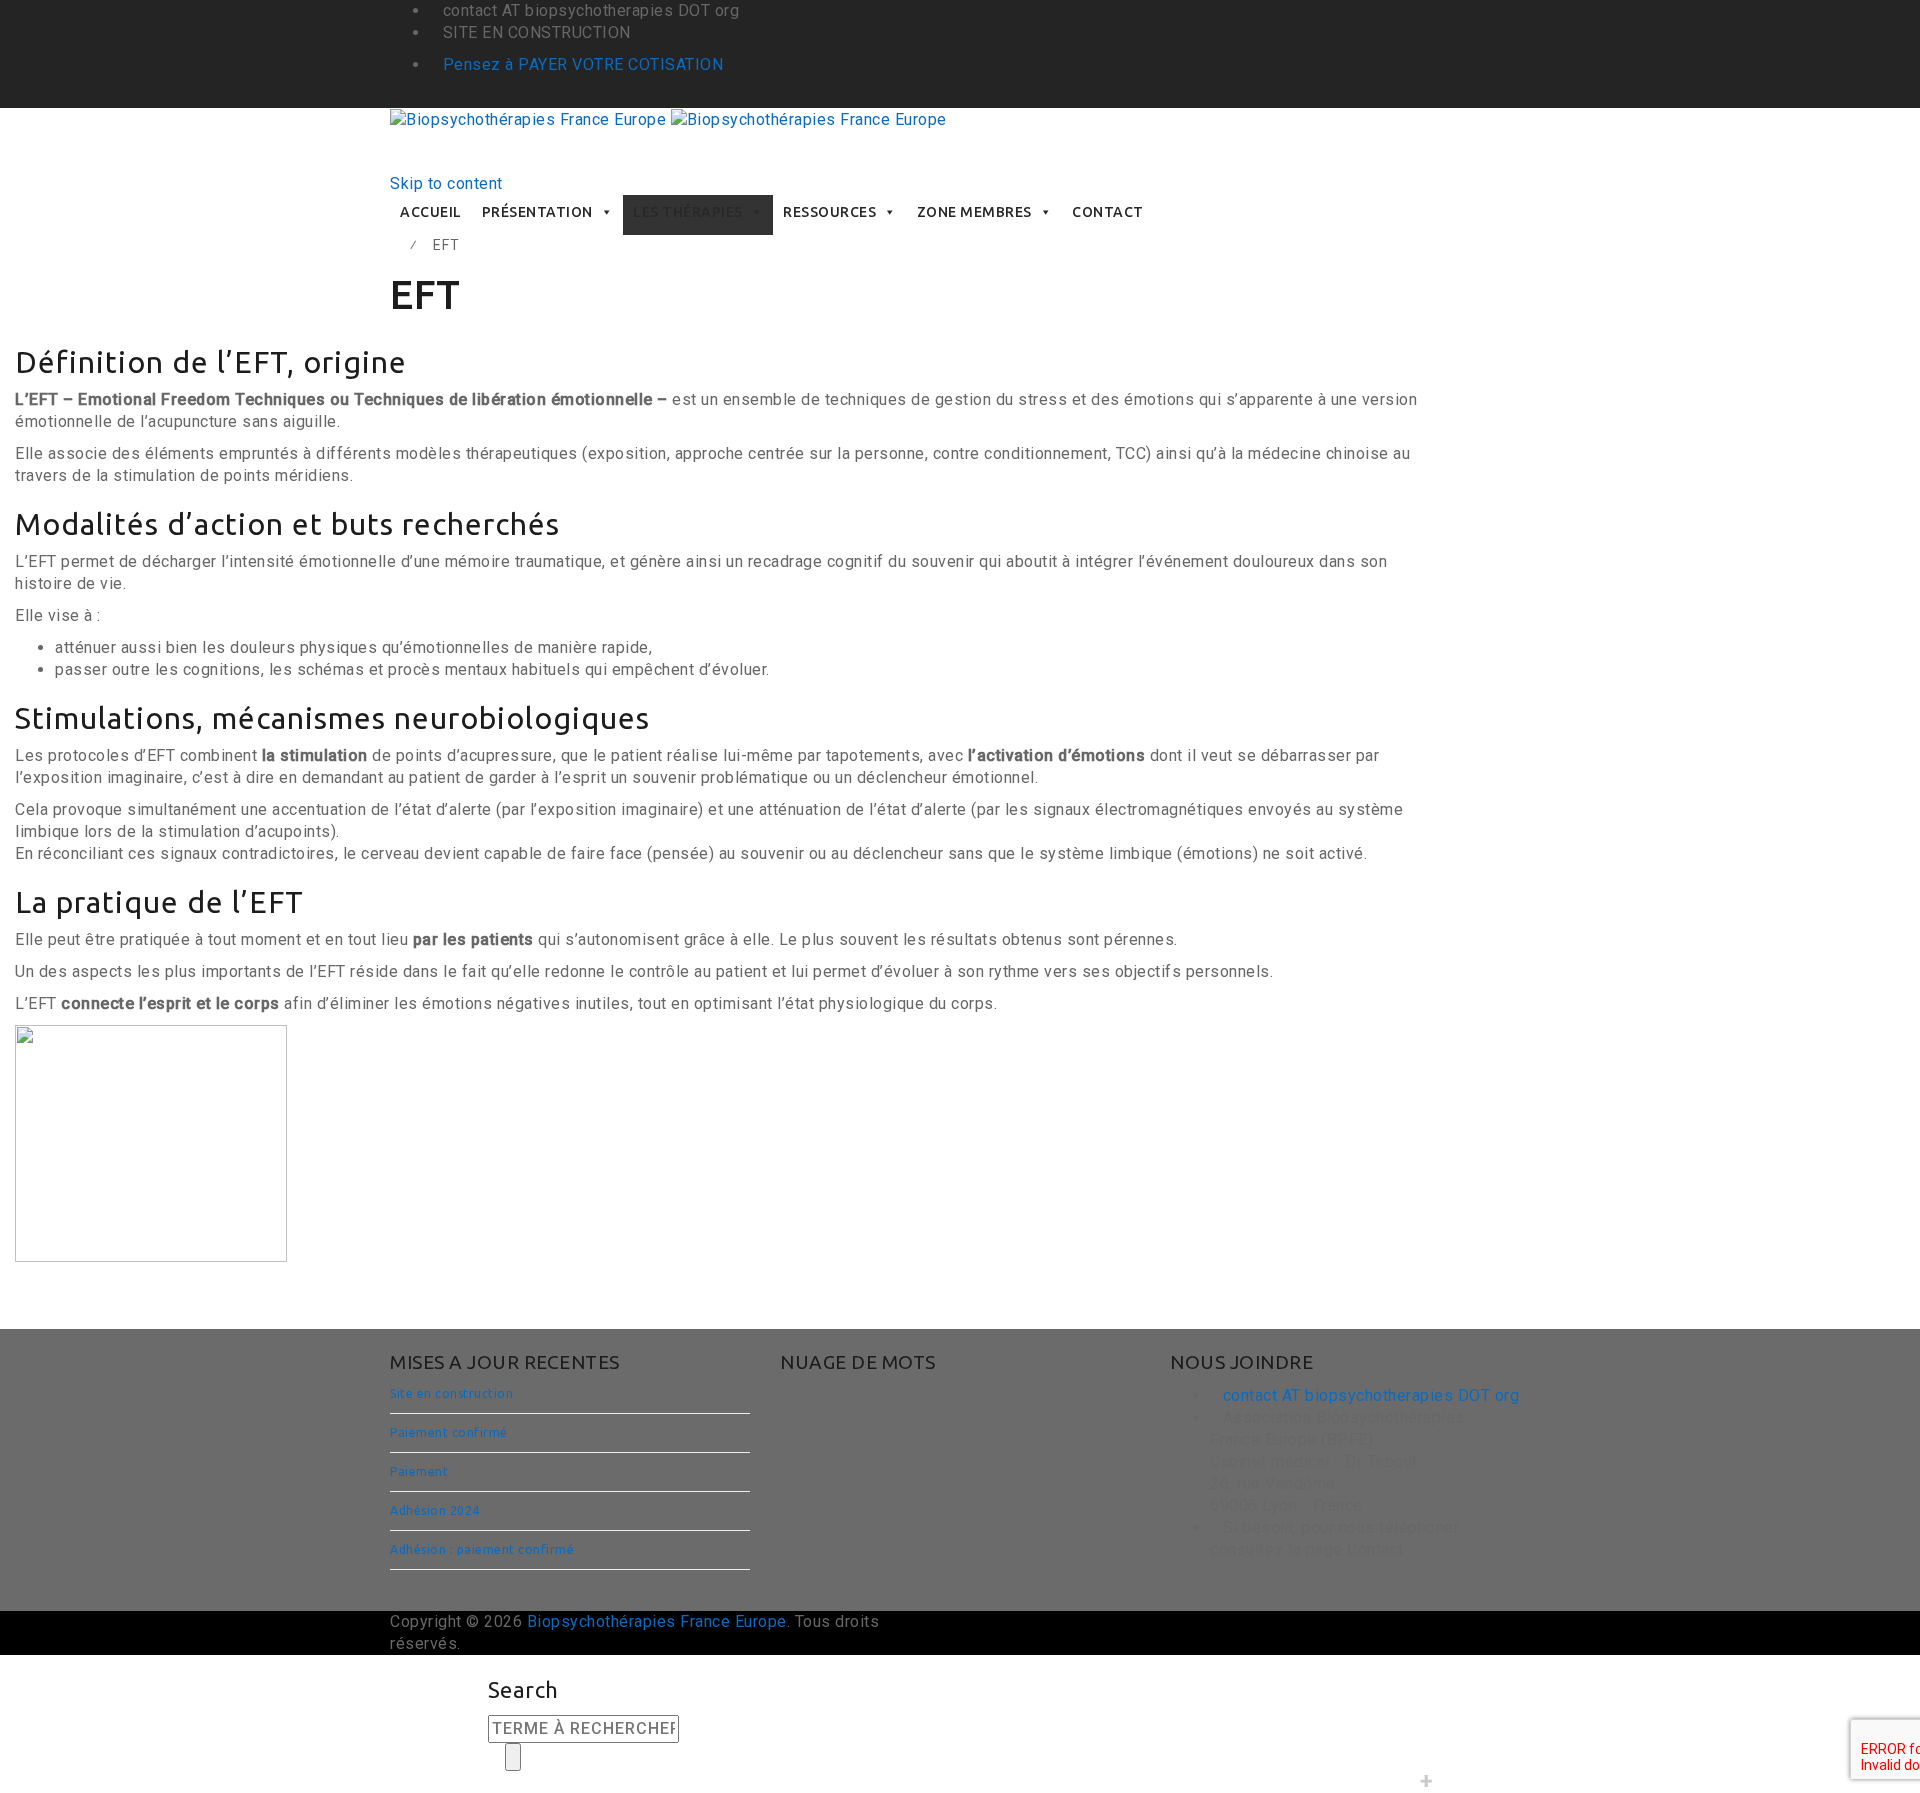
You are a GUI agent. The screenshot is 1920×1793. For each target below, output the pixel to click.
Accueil (431, 212)
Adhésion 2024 (435, 1510)
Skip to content (446, 183)
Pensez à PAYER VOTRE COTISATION (583, 64)
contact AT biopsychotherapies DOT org (1371, 1395)
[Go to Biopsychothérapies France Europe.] (396, 245)
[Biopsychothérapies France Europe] (668, 118)
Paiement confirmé (449, 1432)
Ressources (829, 212)
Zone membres (974, 212)
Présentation (537, 212)
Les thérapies (688, 212)
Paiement (419, 1471)
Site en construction (451, 1393)
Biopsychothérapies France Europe (657, 1621)
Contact (1108, 212)
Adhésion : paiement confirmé (482, 1549)
